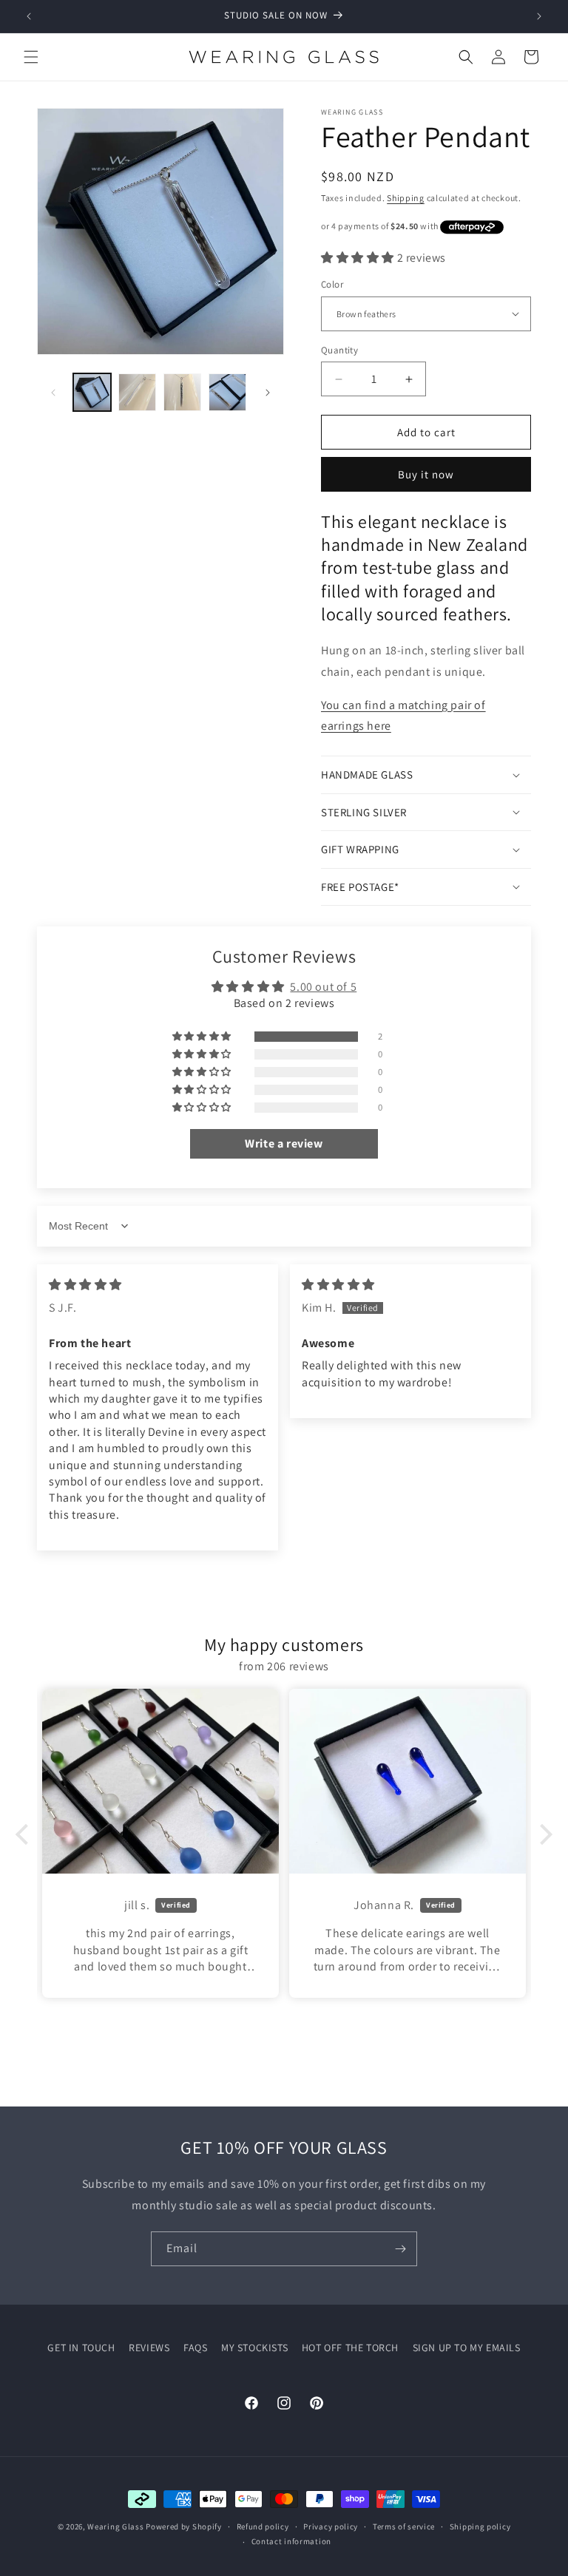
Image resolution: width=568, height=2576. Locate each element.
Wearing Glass (115, 2526)
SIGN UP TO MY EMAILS (467, 2348)
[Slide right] (268, 393)
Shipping (406, 198)
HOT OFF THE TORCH (350, 2348)
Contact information (291, 2541)
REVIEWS (149, 2348)
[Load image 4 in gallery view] (227, 392)
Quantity (339, 350)
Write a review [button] (284, 1143)
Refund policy (263, 2526)
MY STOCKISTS (254, 2348)
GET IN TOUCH (81, 2348)
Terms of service (404, 2526)
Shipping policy (480, 2526)
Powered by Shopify (184, 2526)
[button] (31, 57)
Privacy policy (331, 2526)
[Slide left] (53, 393)
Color (332, 284)
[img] (85, 1285)
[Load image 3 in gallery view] (182, 392)
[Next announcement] (539, 16)
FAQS (195, 2348)
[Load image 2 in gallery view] (137, 392)
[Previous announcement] (29, 16)
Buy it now (426, 474)
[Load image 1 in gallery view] (92, 392)
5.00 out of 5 (323, 987)
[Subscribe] (400, 2249)
